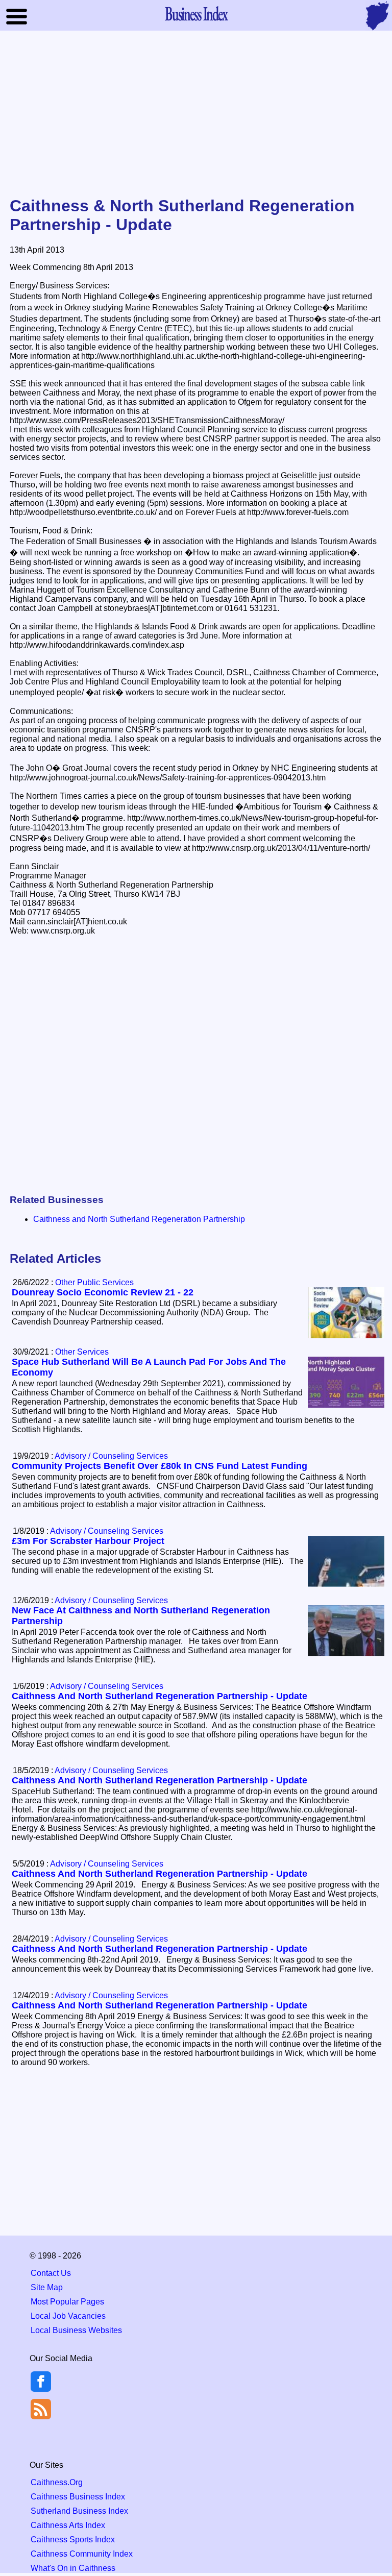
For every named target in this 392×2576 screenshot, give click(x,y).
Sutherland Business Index (79, 2511)
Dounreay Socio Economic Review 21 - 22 (103, 1292)
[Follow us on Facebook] (41, 2389)
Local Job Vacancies (68, 2316)
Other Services (82, 1352)
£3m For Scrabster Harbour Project (88, 1541)
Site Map (47, 2287)
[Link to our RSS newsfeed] (41, 2408)
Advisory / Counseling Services (111, 1456)
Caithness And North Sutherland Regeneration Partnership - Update (160, 1696)
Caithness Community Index (82, 2554)
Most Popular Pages (67, 2302)
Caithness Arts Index (68, 2525)
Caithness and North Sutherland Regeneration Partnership (139, 1219)
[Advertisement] (196, 114)
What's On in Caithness (73, 2568)
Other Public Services (94, 1282)
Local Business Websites (76, 2330)
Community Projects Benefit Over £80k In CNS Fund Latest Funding (160, 1466)
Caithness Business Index (78, 2497)
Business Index (196, 13)
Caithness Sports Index (73, 2540)
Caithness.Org (57, 2482)
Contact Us (51, 2273)
